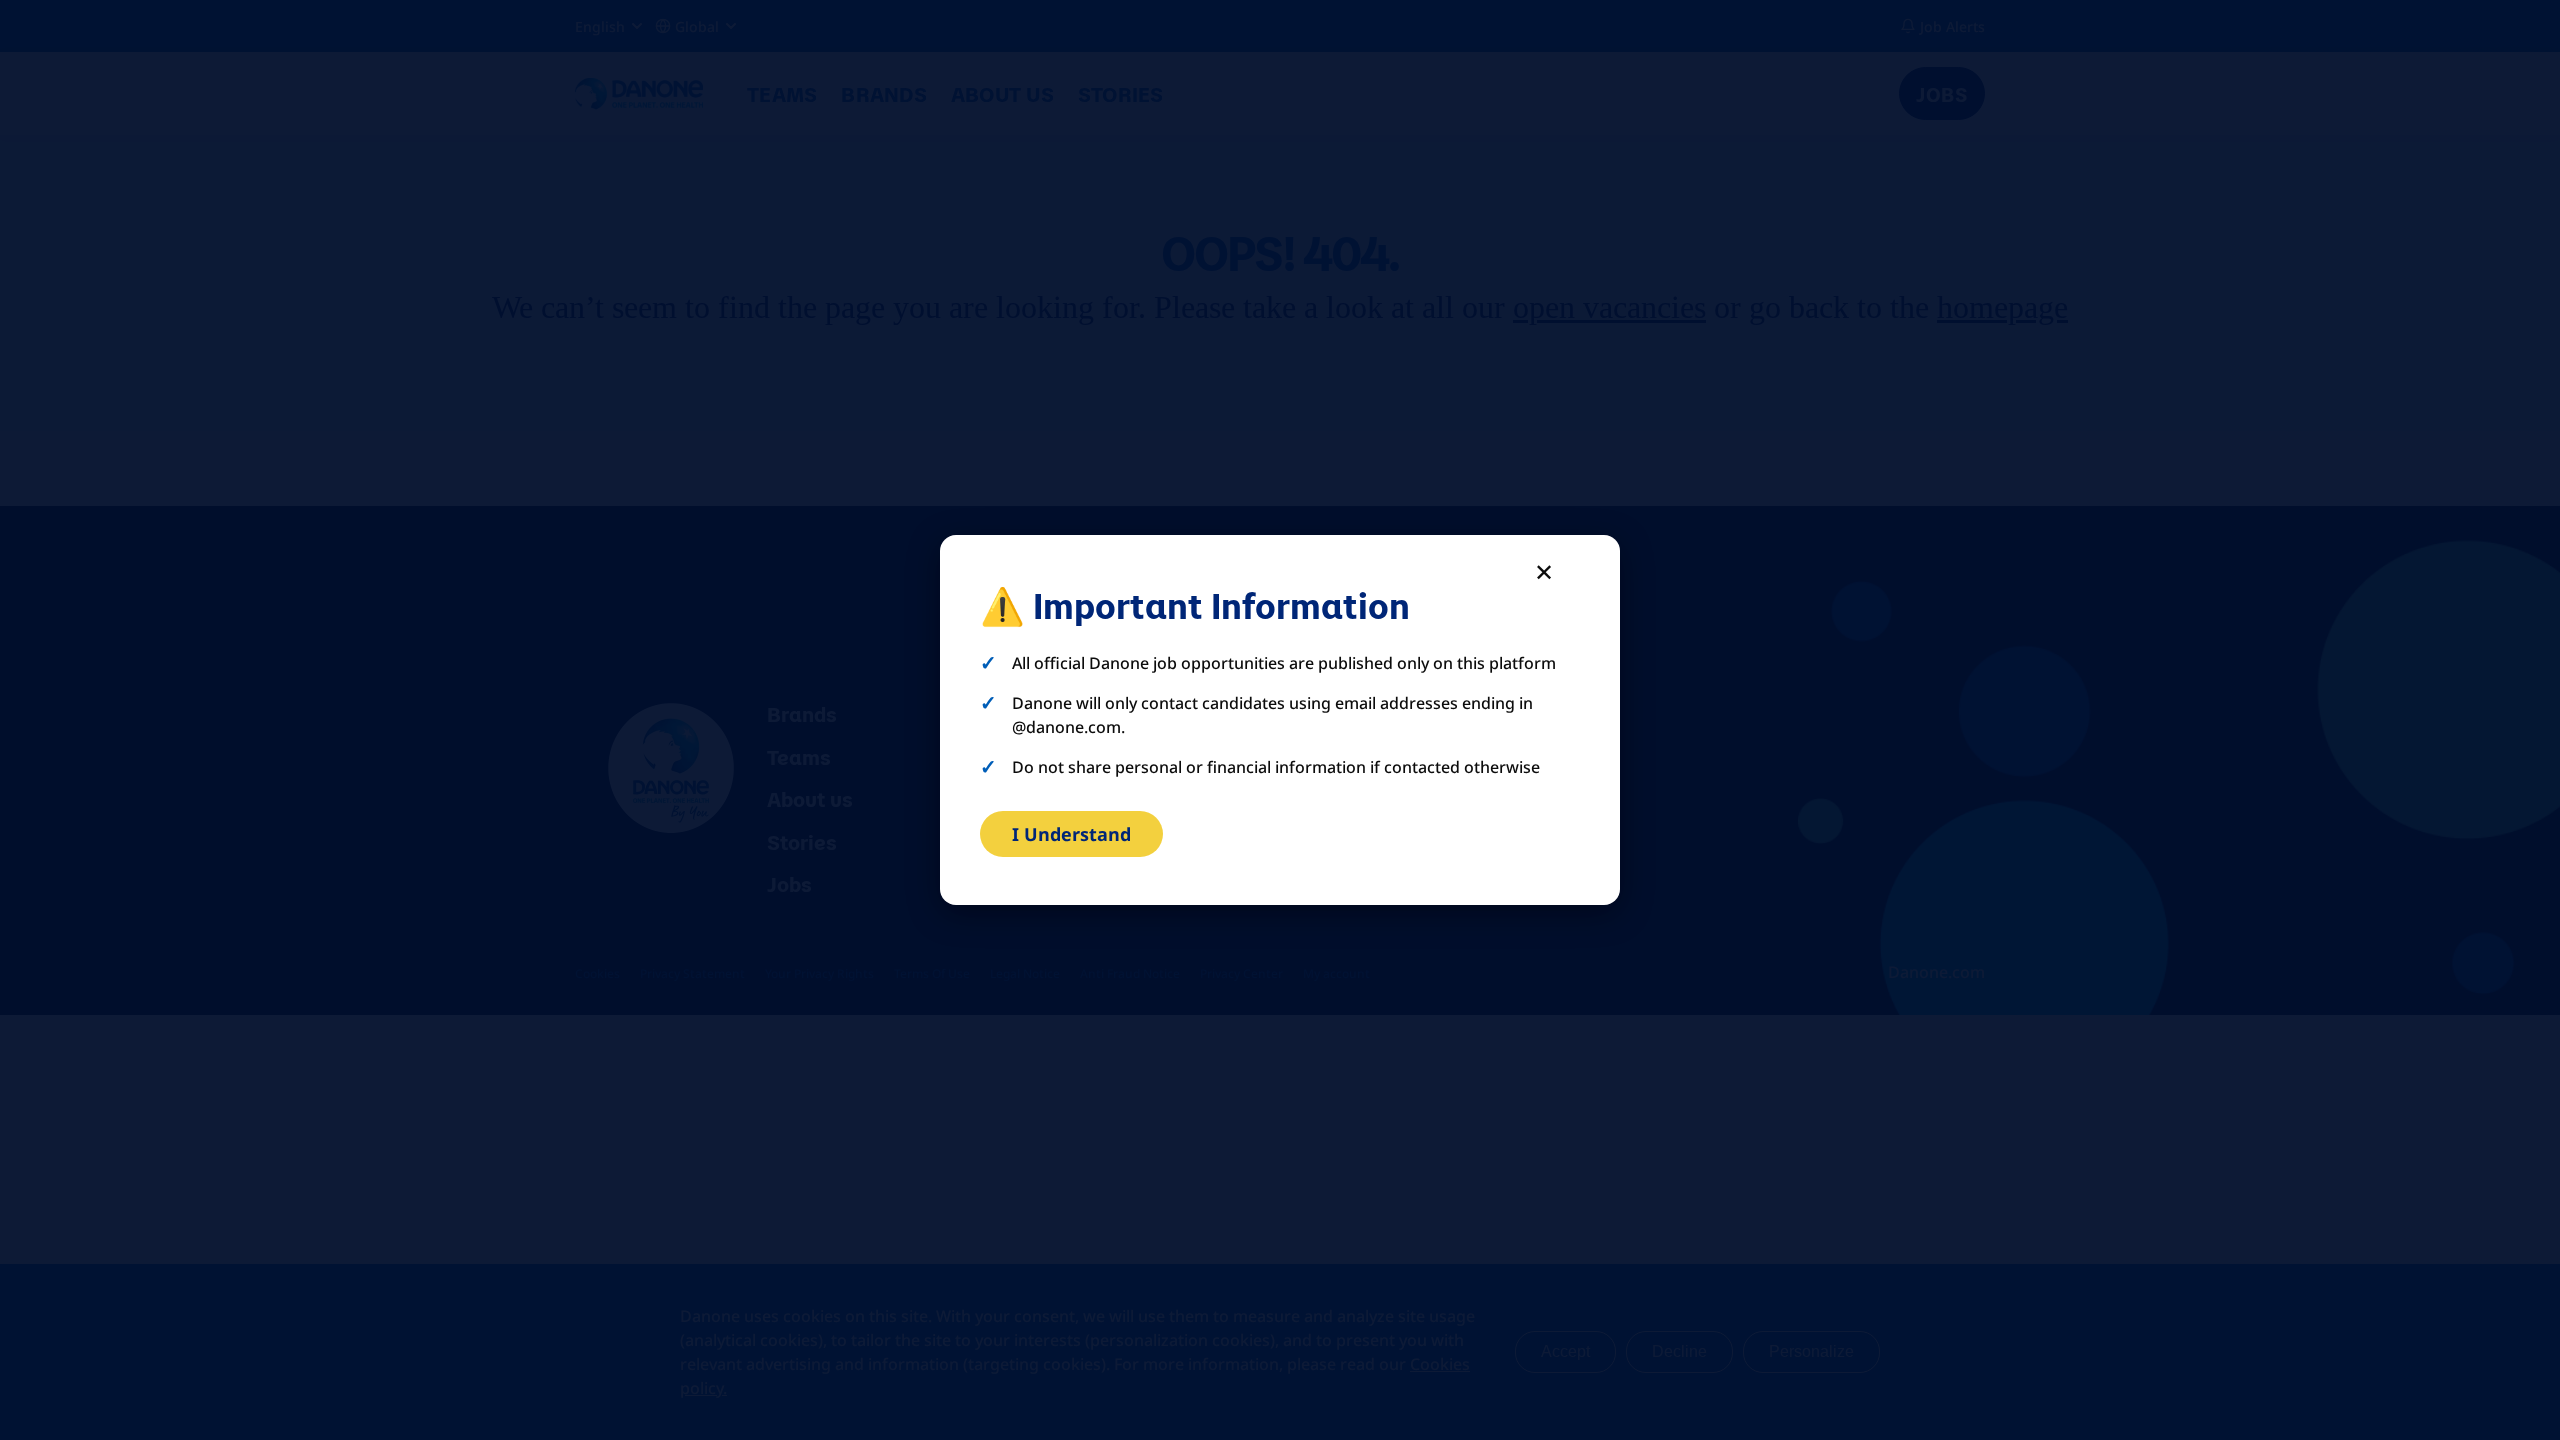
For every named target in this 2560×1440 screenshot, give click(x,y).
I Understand (1071, 834)
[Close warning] (1544, 571)
